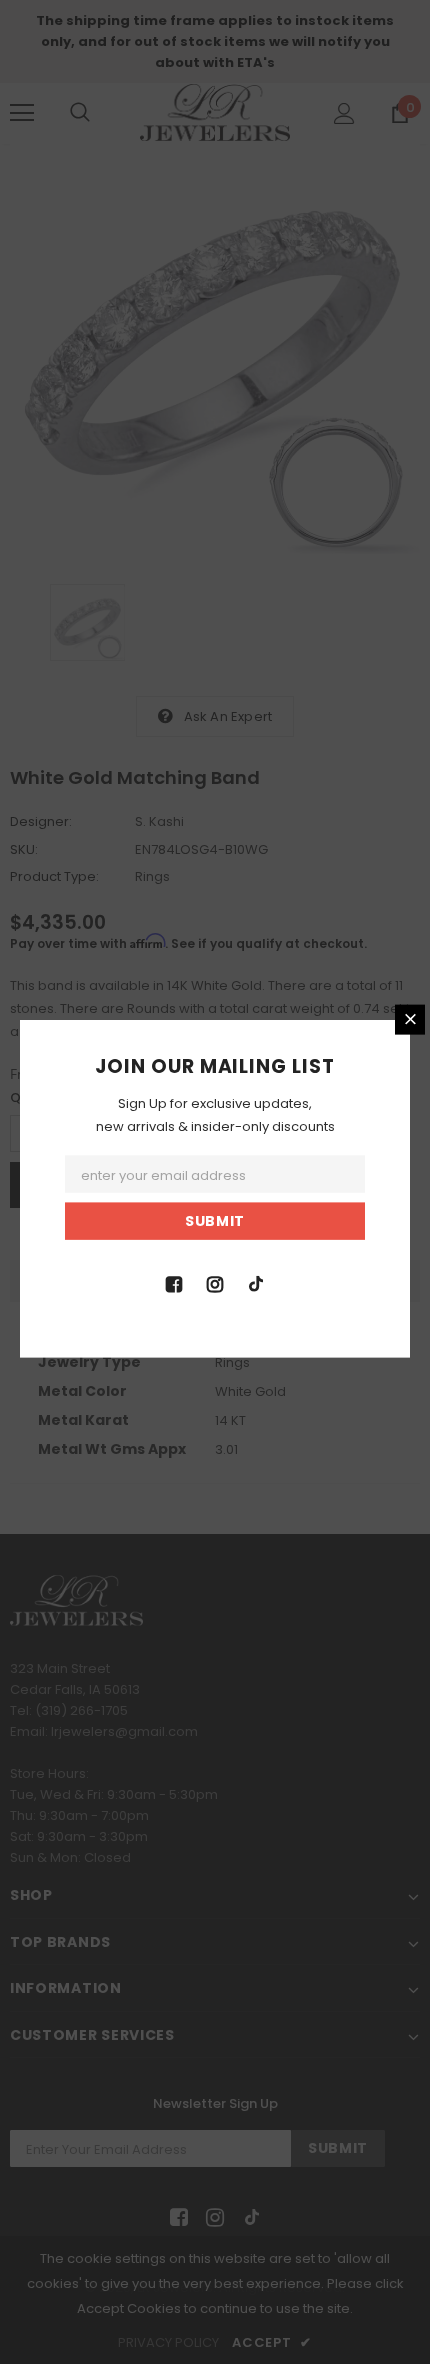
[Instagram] (215, 1283)
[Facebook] (174, 1283)
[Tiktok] (256, 1283)
